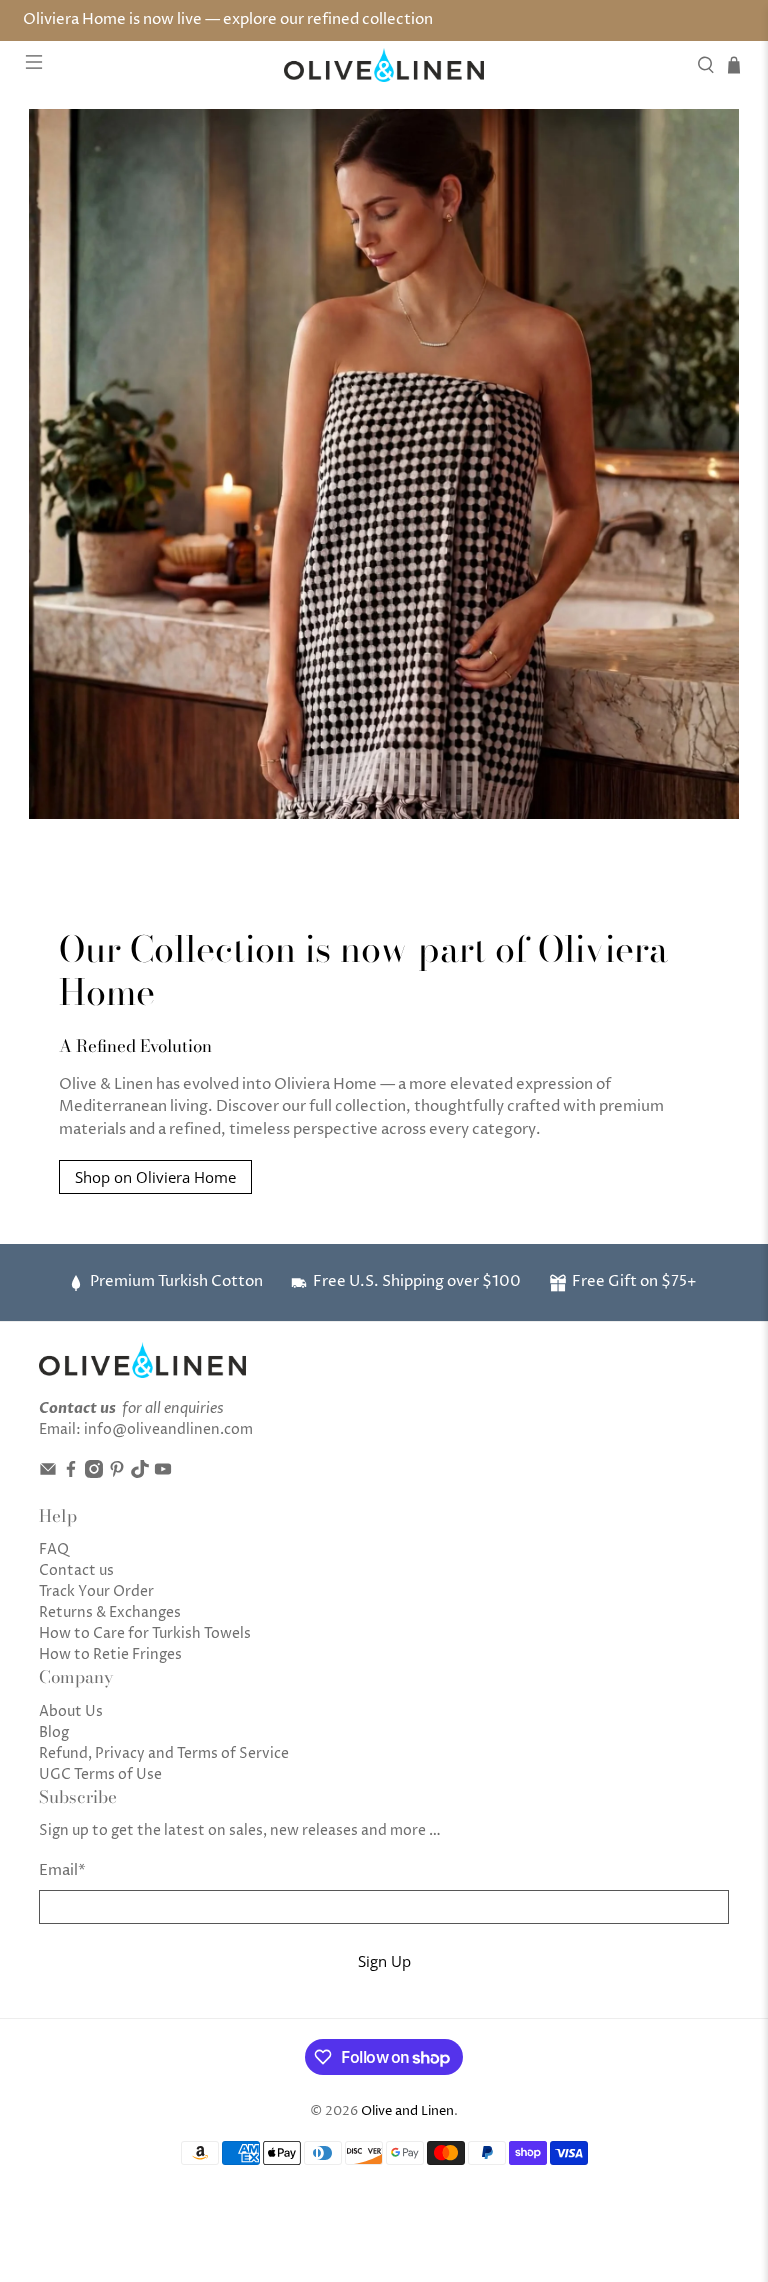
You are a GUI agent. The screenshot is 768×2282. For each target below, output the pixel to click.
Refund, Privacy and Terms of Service (164, 1753)
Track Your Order (96, 1591)
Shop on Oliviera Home (155, 1177)
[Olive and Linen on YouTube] (163, 1473)
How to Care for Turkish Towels (145, 1633)
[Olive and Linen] (384, 65)
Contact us (76, 1570)
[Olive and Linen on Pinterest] (117, 1473)
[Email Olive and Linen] (48, 1473)
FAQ (54, 1549)
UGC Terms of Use (100, 1774)
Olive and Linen (407, 2111)
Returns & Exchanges (110, 1612)
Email (62, 1870)
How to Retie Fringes (110, 1654)
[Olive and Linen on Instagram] (94, 1473)
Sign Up (384, 1961)
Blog (54, 1732)
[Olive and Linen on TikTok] (140, 1473)
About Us (71, 1711)
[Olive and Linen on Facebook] (71, 1473)
